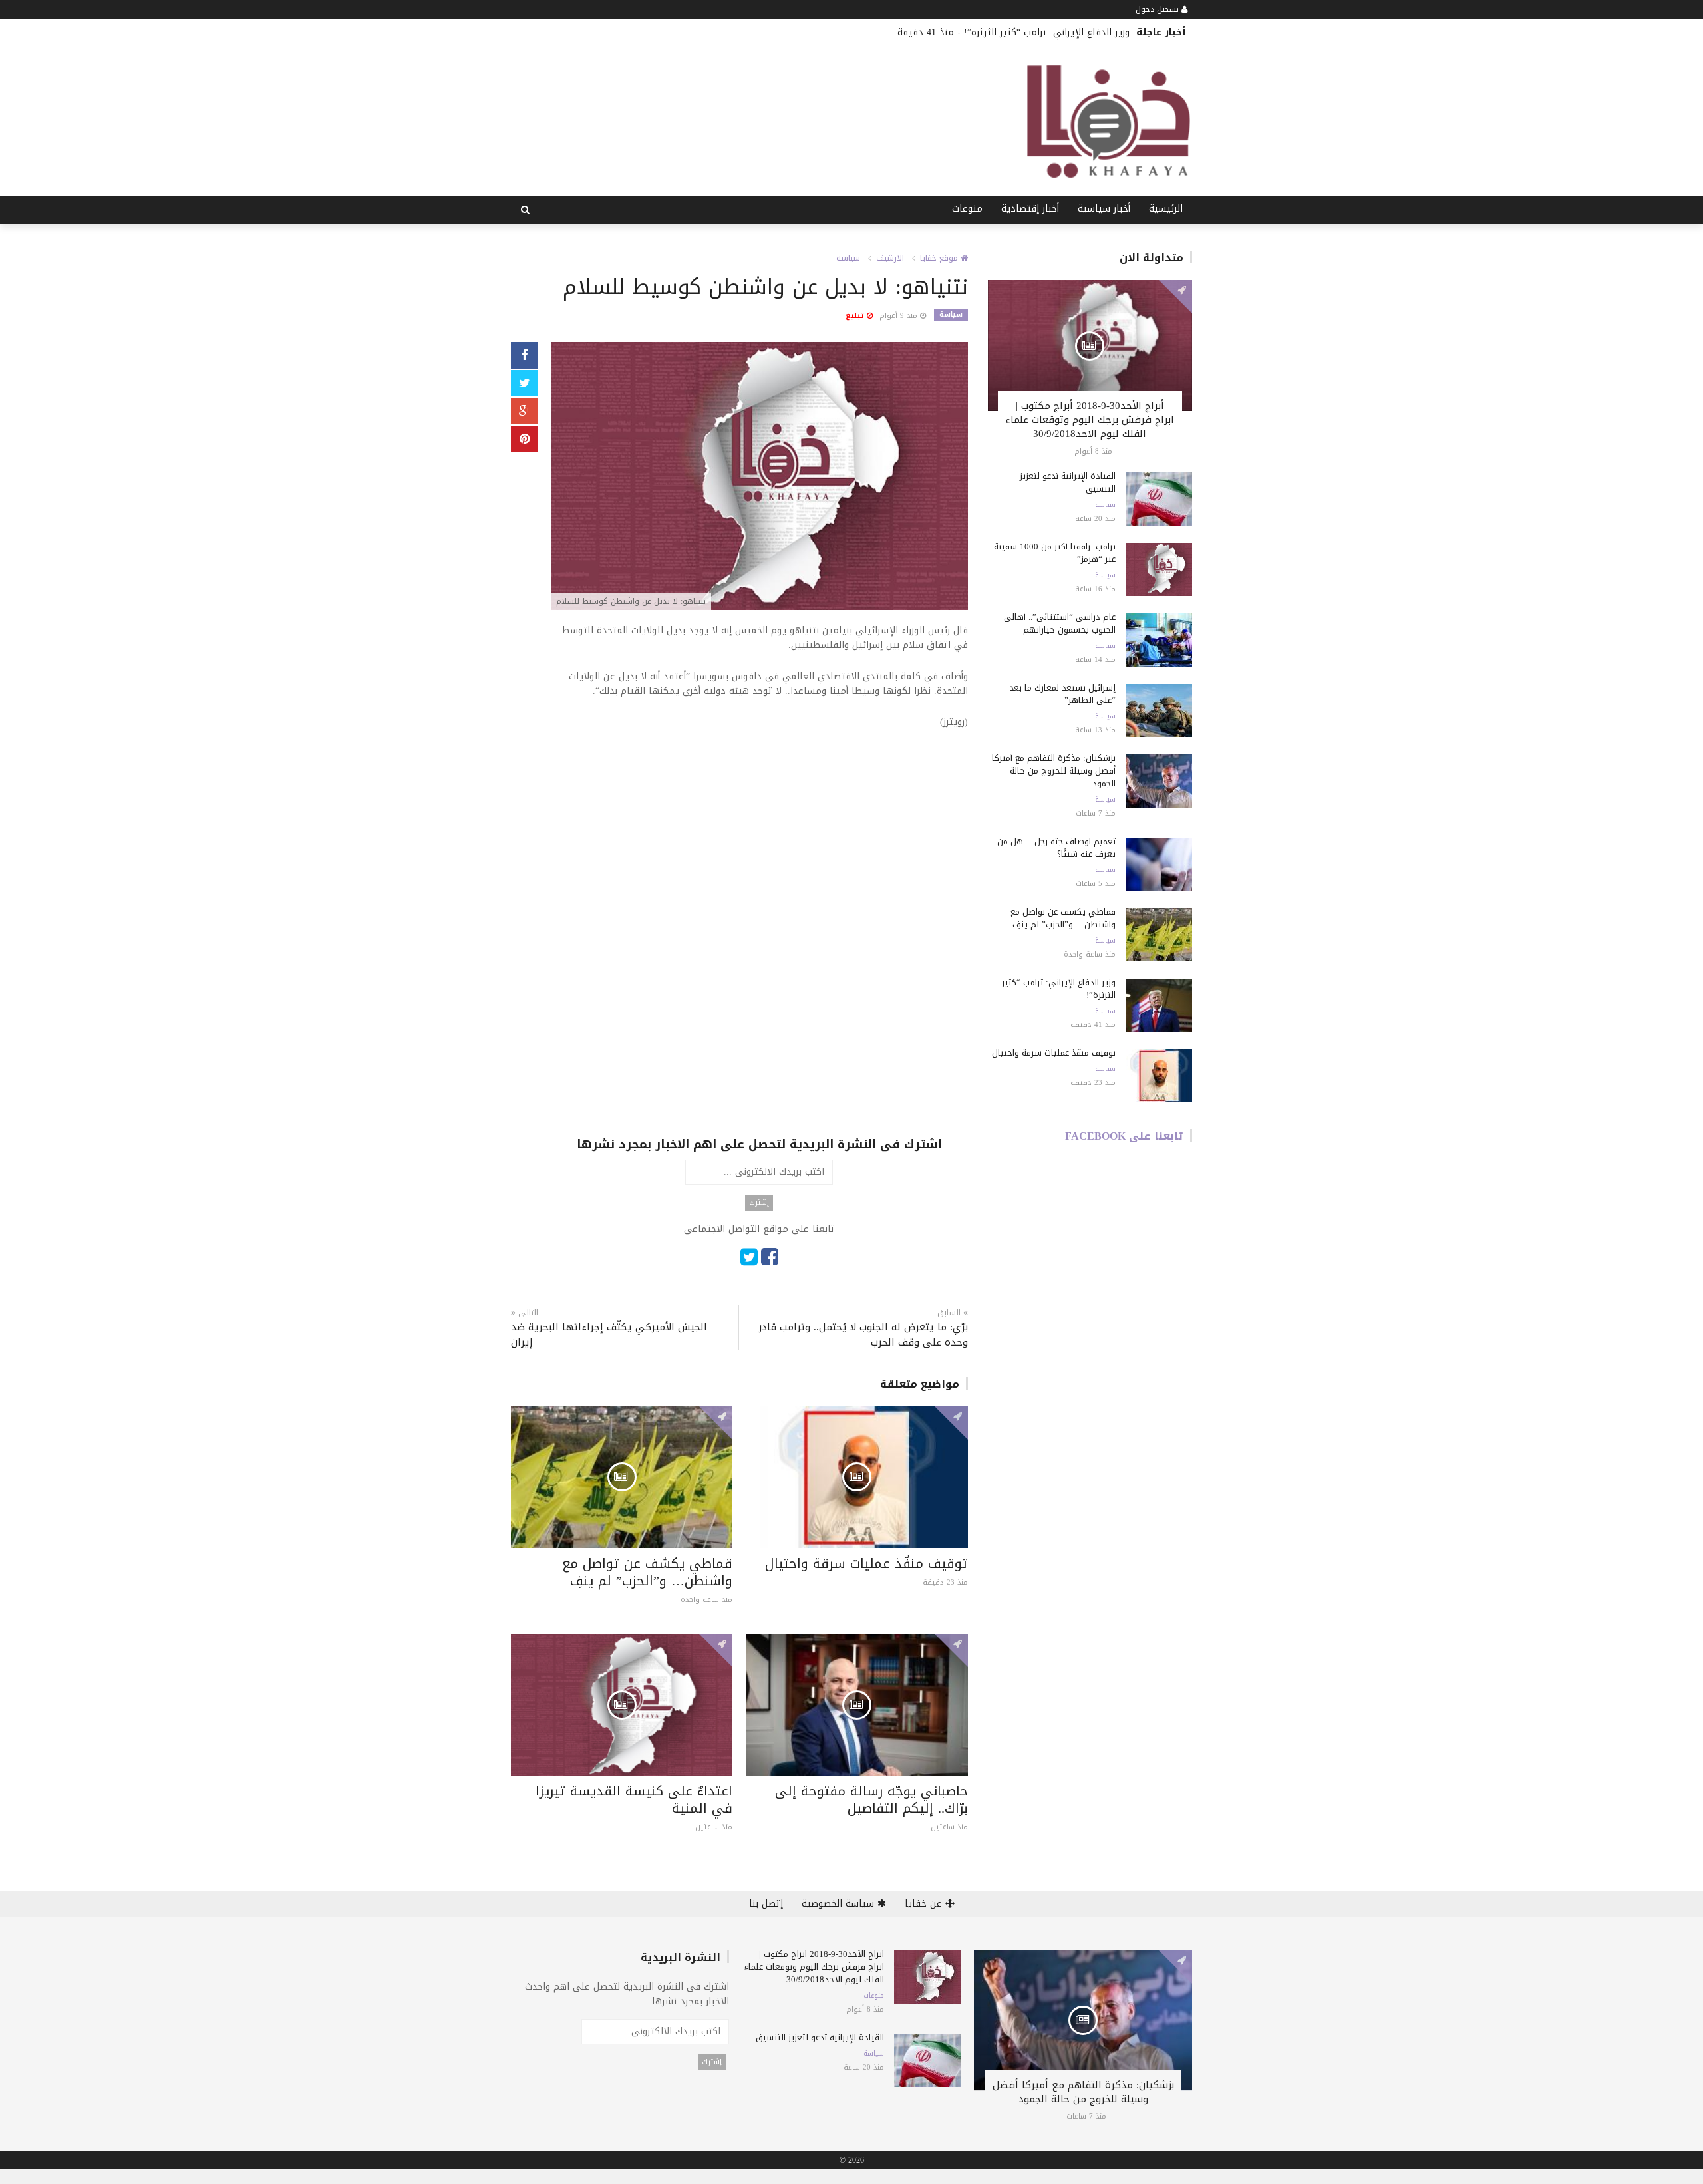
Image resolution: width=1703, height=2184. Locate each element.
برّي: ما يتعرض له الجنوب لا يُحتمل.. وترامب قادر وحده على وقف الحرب (863, 1335)
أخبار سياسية (1104, 209)
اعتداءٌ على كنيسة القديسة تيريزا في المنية (634, 1799)
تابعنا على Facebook (1124, 1136)
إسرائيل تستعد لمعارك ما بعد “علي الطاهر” (1062, 694)
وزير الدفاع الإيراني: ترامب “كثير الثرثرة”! (1047, 32)
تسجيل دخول (1159, 9)
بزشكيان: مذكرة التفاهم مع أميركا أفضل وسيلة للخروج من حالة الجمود (1054, 771)
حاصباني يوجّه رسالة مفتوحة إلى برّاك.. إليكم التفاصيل (871, 1799)
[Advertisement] (759, 840)
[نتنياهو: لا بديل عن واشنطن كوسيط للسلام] (759, 477)
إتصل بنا (766, 1904)
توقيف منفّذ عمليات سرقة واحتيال (866, 1563)
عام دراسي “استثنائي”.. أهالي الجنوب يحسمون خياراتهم (1060, 623)
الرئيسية (1166, 209)
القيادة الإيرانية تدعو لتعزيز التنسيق (1068, 482)
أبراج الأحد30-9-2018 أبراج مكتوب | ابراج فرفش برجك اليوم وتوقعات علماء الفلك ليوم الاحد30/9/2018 (1090, 420)
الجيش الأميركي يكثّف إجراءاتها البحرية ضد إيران (609, 1335)
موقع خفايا (940, 258)
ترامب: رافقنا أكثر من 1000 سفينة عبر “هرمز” (1055, 553)
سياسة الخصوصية (840, 1904)
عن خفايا (925, 1904)
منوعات (967, 209)
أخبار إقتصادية (1030, 209)
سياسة (848, 258)
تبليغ (856, 316)
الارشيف (890, 258)
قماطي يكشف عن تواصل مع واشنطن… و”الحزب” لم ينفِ (647, 1572)
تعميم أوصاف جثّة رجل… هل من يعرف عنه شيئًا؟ (1056, 848)
